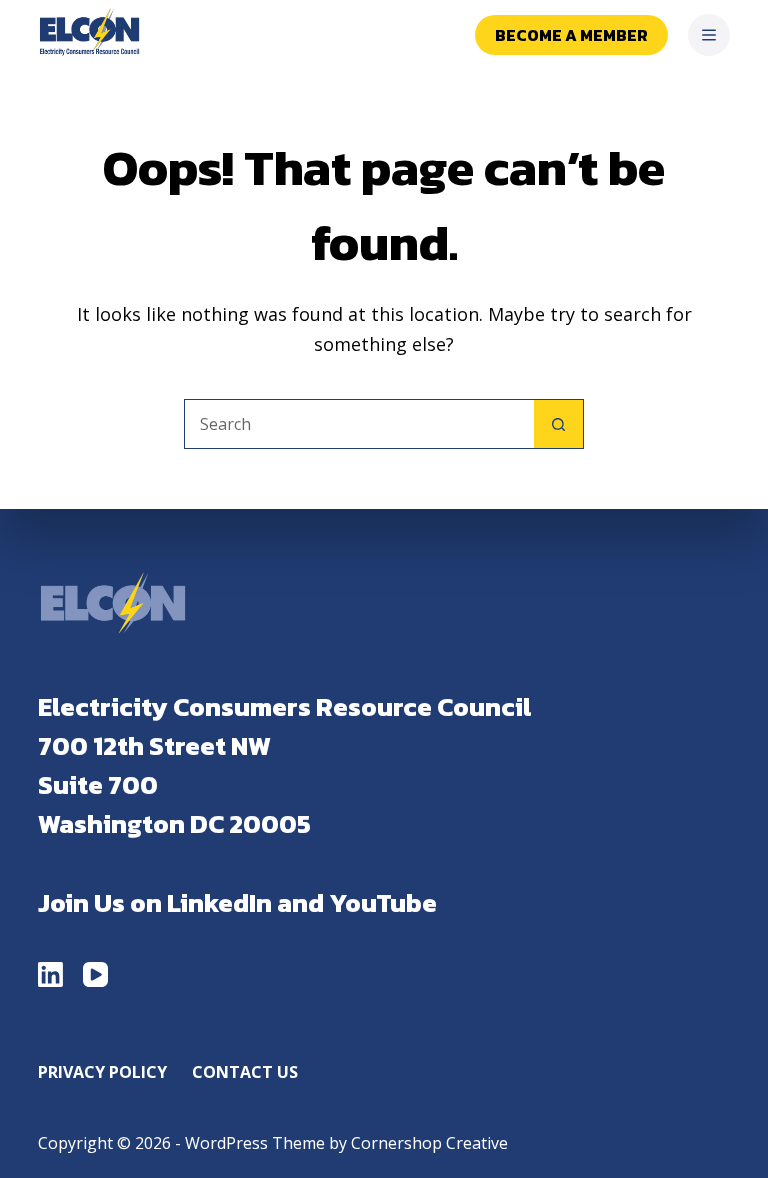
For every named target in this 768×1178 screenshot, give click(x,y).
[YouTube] (95, 974)
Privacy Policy (102, 1072)
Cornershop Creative (429, 1143)
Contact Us (245, 1072)
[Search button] (559, 424)
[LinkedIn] (50, 974)
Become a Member (571, 35)
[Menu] (709, 35)
